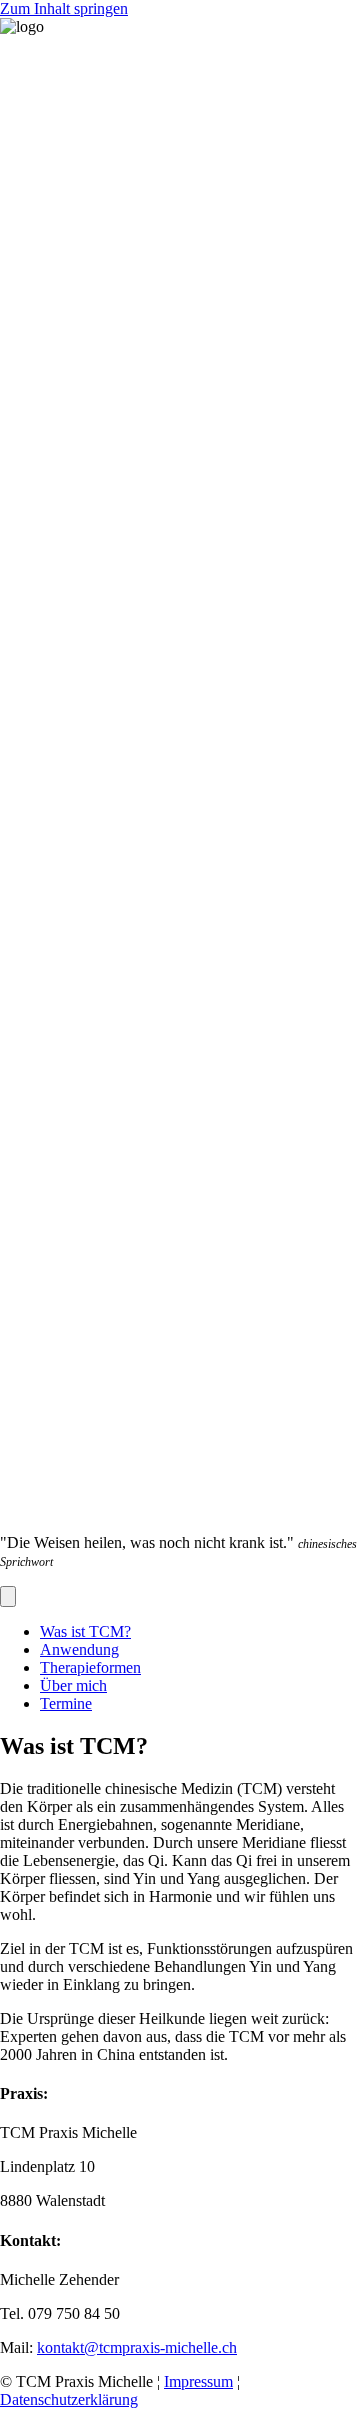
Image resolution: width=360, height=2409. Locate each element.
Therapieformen (90, 1667)
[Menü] (8, 1596)
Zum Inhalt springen (64, 8)
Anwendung (79, 1649)
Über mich (73, 1685)
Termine (66, 1703)
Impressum (198, 2381)
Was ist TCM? (85, 1631)
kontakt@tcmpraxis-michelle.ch (137, 2347)
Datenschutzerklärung (69, 2399)
